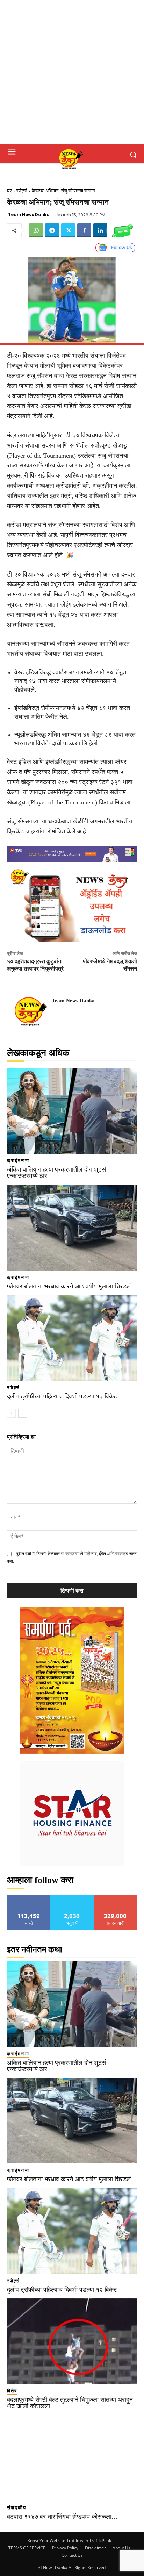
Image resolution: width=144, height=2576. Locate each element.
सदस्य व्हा (116, 1898)
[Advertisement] (72, 72)
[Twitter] (68, 230)
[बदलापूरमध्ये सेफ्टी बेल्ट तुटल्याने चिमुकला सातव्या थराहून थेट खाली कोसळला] (72, 2341)
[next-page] (23, 1413)
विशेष (12, 2391)
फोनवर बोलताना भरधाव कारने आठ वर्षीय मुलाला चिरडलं (69, 1286)
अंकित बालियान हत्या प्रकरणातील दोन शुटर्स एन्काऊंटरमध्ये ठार (56, 1173)
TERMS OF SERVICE (27, 2548)
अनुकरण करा (72, 1898)
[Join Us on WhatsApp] (122, 230)
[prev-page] (11, 1413)
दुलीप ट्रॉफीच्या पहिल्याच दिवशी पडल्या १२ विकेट (62, 1396)
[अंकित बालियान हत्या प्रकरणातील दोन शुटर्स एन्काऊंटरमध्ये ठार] (72, 1111)
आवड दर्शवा (29, 1898)
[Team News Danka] (31, 1011)
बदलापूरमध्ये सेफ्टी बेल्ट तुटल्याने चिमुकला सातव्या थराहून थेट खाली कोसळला (70, 2403)
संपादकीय (17, 2508)
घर (9, 191)
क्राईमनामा (18, 1161)
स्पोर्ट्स (22, 191)
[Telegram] (52, 230)
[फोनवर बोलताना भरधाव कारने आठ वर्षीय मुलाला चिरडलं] (72, 1228)
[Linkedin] (100, 230)
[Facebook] (84, 230)
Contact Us (72, 2555)
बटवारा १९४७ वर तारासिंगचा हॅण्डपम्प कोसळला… (62, 2517)
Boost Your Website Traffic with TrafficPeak (69, 2541)
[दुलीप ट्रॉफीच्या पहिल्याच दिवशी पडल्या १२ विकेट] (72, 1338)
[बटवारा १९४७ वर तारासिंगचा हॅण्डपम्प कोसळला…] (72, 2458)
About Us (121, 2548)
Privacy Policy (65, 2548)
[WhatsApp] (36, 230)
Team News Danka (29, 215)
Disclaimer (95, 2548)
